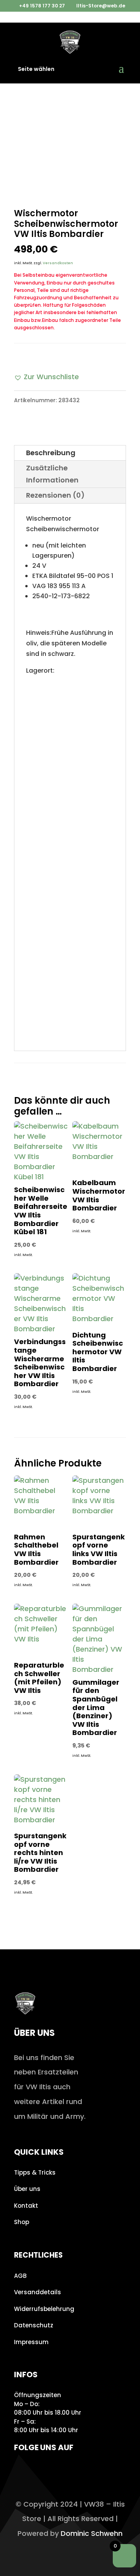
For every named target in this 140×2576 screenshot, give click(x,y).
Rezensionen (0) (55, 495)
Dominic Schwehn (92, 2533)
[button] (46, 377)
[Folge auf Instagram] (22, 2470)
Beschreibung (51, 453)
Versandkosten (58, 263)
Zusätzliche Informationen (52, 474)
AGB (20, 2276)
